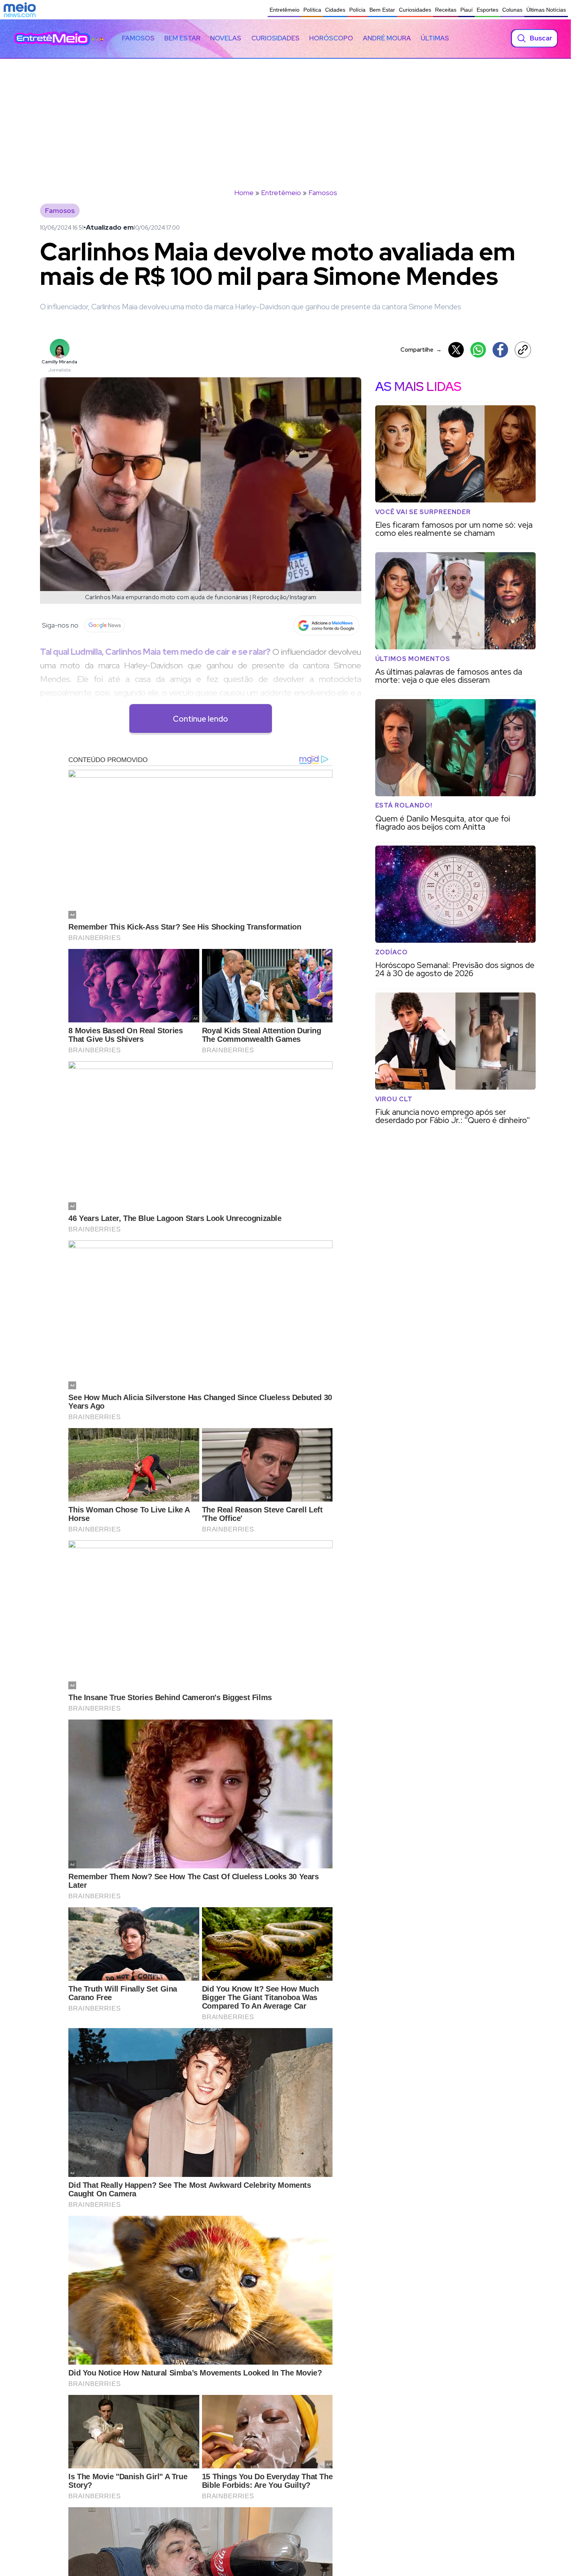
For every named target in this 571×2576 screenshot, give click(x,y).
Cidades (335, 10)
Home (244, 193)
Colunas (512, 10)
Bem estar (182, 38)
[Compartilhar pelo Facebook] (500, 350)
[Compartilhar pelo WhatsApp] (478, 350)
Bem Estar (382, 10)
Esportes (487, 10)
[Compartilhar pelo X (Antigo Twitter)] (456, 350)
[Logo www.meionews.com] (20, 10)
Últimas (435, 38)
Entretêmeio (285, 10)
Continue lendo (200, 719)
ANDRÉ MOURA (387, 38)
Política (312, 10)
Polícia (357, 10)
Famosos (138, 38)
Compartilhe (421, 350)
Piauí (467, 10)
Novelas (226, 38)
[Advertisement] (285, 117)
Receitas (446, 10)
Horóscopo (331, 38)
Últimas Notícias (546, 10)
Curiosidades (415, 10)
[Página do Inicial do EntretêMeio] (52, 38)
